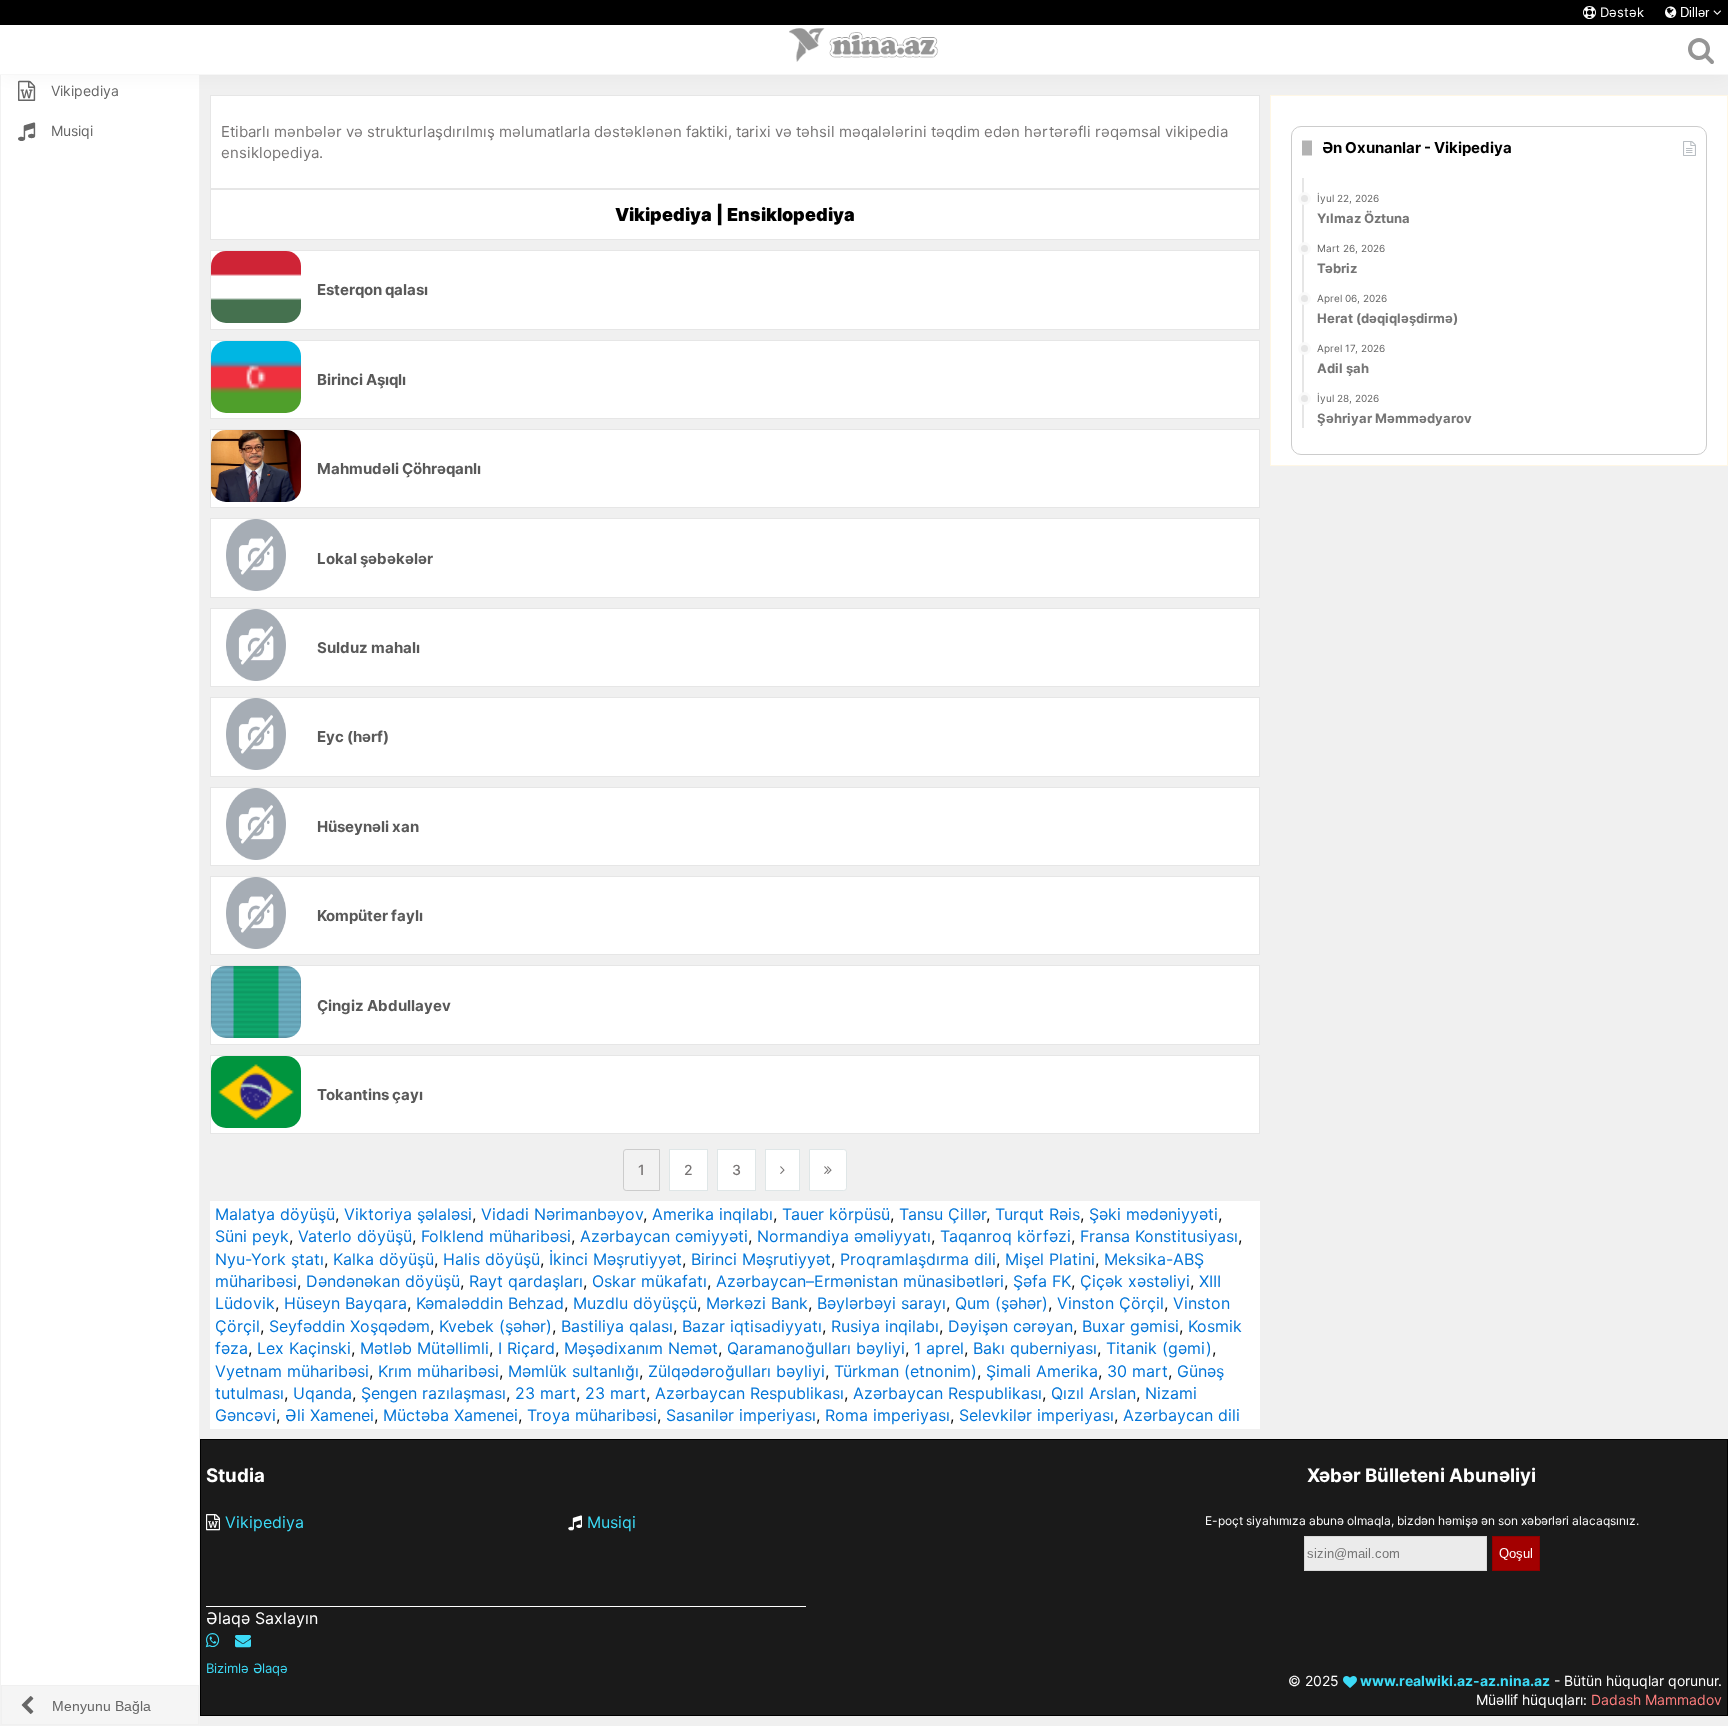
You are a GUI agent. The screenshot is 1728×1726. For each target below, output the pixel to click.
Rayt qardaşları (526, 1281)
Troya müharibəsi (592, 1415)
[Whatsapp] (213, 1640)
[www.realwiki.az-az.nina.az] (864, 50)
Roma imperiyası (887, 1415)
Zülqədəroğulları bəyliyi (736, 1371)
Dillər (1694, 12)
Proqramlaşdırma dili (918, 1259)
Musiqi (611, 1522)
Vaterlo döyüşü (355, 1236)
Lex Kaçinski (304, 1348)
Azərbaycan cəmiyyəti (664, 1236)
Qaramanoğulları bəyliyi (816, 1348)
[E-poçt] (243, 1640)
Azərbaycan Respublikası (749, 1393)
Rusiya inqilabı (885, 1326)
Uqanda (322, 1393)
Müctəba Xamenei (450, 1415)
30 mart (1137, 1371)
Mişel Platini (1050, 1259)
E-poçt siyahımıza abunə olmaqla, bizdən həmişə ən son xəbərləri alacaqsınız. (1422, 1520)
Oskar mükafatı (649, 1281)
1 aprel (939, 1348)
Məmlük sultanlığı (573, 1371)
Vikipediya (264, 1522)
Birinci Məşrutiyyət (761, 1259)
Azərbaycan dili (1181, 1415)
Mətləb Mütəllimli (424, 1348)
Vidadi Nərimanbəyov (562, 1214)
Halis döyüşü (491, 1259)
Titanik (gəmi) (1159, 1348)
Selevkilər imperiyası (1036, 1415)
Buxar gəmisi (1130, 1326)
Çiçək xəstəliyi (1135, 1281)
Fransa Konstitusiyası (1159, 1236)
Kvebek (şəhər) (495, 1326)
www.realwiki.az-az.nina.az (1453, 1680)
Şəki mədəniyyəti (1153, 1214)
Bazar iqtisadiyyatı (752, 1326)
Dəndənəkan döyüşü (383, 1281)
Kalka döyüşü (383, 1259)
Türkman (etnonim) (905, 1371)
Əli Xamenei (329, 1415)
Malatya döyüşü (275, 1214)
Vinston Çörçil (1110, 1303)
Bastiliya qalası (617, 1326)
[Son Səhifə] (828, 1170)
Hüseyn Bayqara (345, 1303)
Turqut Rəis (1037, 1214)
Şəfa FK (1042, 1281)
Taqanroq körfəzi (1005, 1236)
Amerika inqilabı (712, 1214)
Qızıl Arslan (1093, 1393)
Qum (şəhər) (1001, 1303)
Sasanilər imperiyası (741, 1415)
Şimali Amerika (1042, 1371)
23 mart (545, 1393)
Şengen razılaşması (433, 1393)
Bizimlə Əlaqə (247, 1668)
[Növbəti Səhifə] (782, 1170)
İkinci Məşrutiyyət (615, 1259)
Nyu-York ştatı (269, 1259)
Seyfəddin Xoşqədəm (349, 1326)
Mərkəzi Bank (757, 1303)
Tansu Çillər (942, 1214)
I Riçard (526, 1348)
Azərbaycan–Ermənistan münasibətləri (860, 1281)
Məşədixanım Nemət (641, 1348)
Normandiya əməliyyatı (844, 1236)
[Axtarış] (1700, 50)
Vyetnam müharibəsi (292, 1371)
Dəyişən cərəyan (1010, 1326)
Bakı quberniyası (1035, 1348)
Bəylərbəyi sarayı (881, 1303)
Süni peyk (252, 1236)
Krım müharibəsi (438, 1371)
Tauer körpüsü (836, 1214)
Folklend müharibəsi (496, 1236)
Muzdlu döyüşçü (635, 1303)
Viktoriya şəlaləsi (408, 1214)
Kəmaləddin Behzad (490, 1303)
